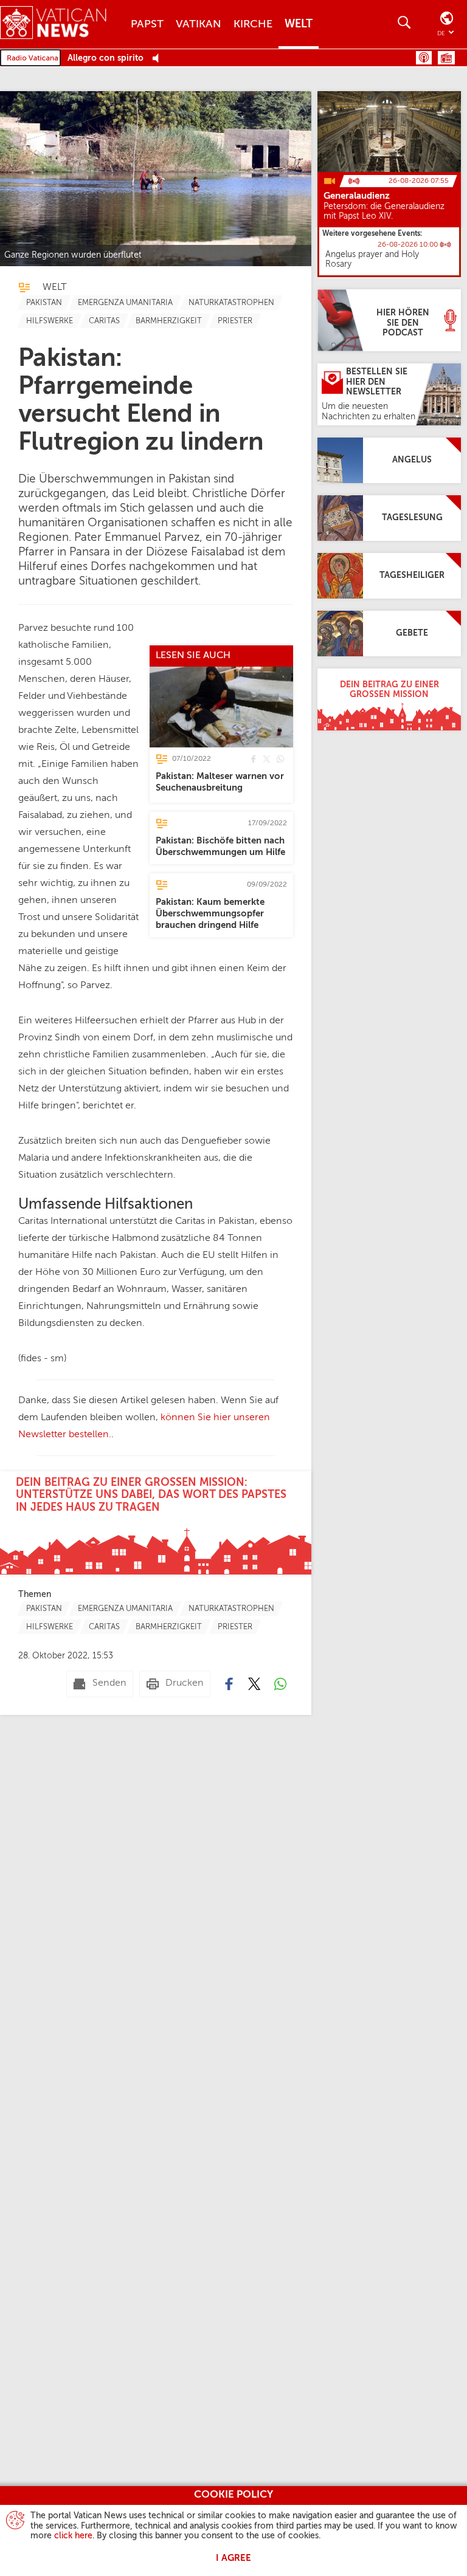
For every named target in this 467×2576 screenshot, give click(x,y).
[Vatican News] (62, 24)
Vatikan (199, 24)
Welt (299, 24)
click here (73, 2536)
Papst (147, 24)
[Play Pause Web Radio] (159, 59)
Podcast (424, 58)
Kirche (253, 24)
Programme (446, 58)
